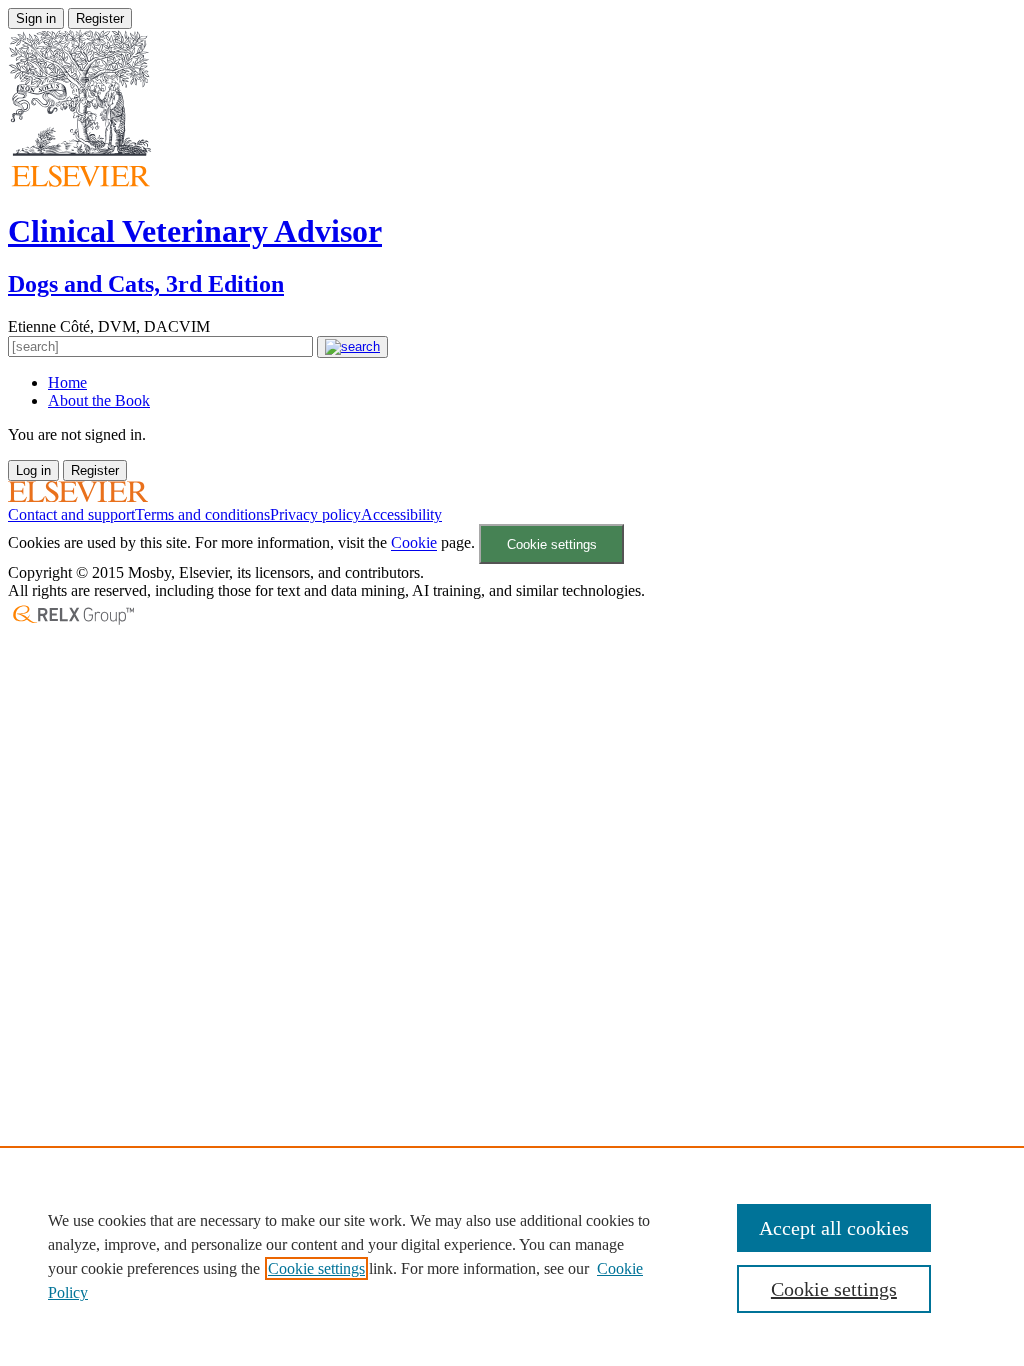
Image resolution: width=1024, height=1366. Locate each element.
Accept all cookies (834, 1228)
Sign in (36, 18)
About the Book (99, 400)
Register (100, 18)
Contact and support (71, 514)
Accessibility (401, 514)
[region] (512, 1256)
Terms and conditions (202, 514)
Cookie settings (552, 544)
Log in (33, 470)
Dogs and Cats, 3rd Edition (146, 284)
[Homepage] (78, 496)
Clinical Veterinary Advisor (195, 231)
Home (67, 382)
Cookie (414, 543)
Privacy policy (315, 514)
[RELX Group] (73, 622)
